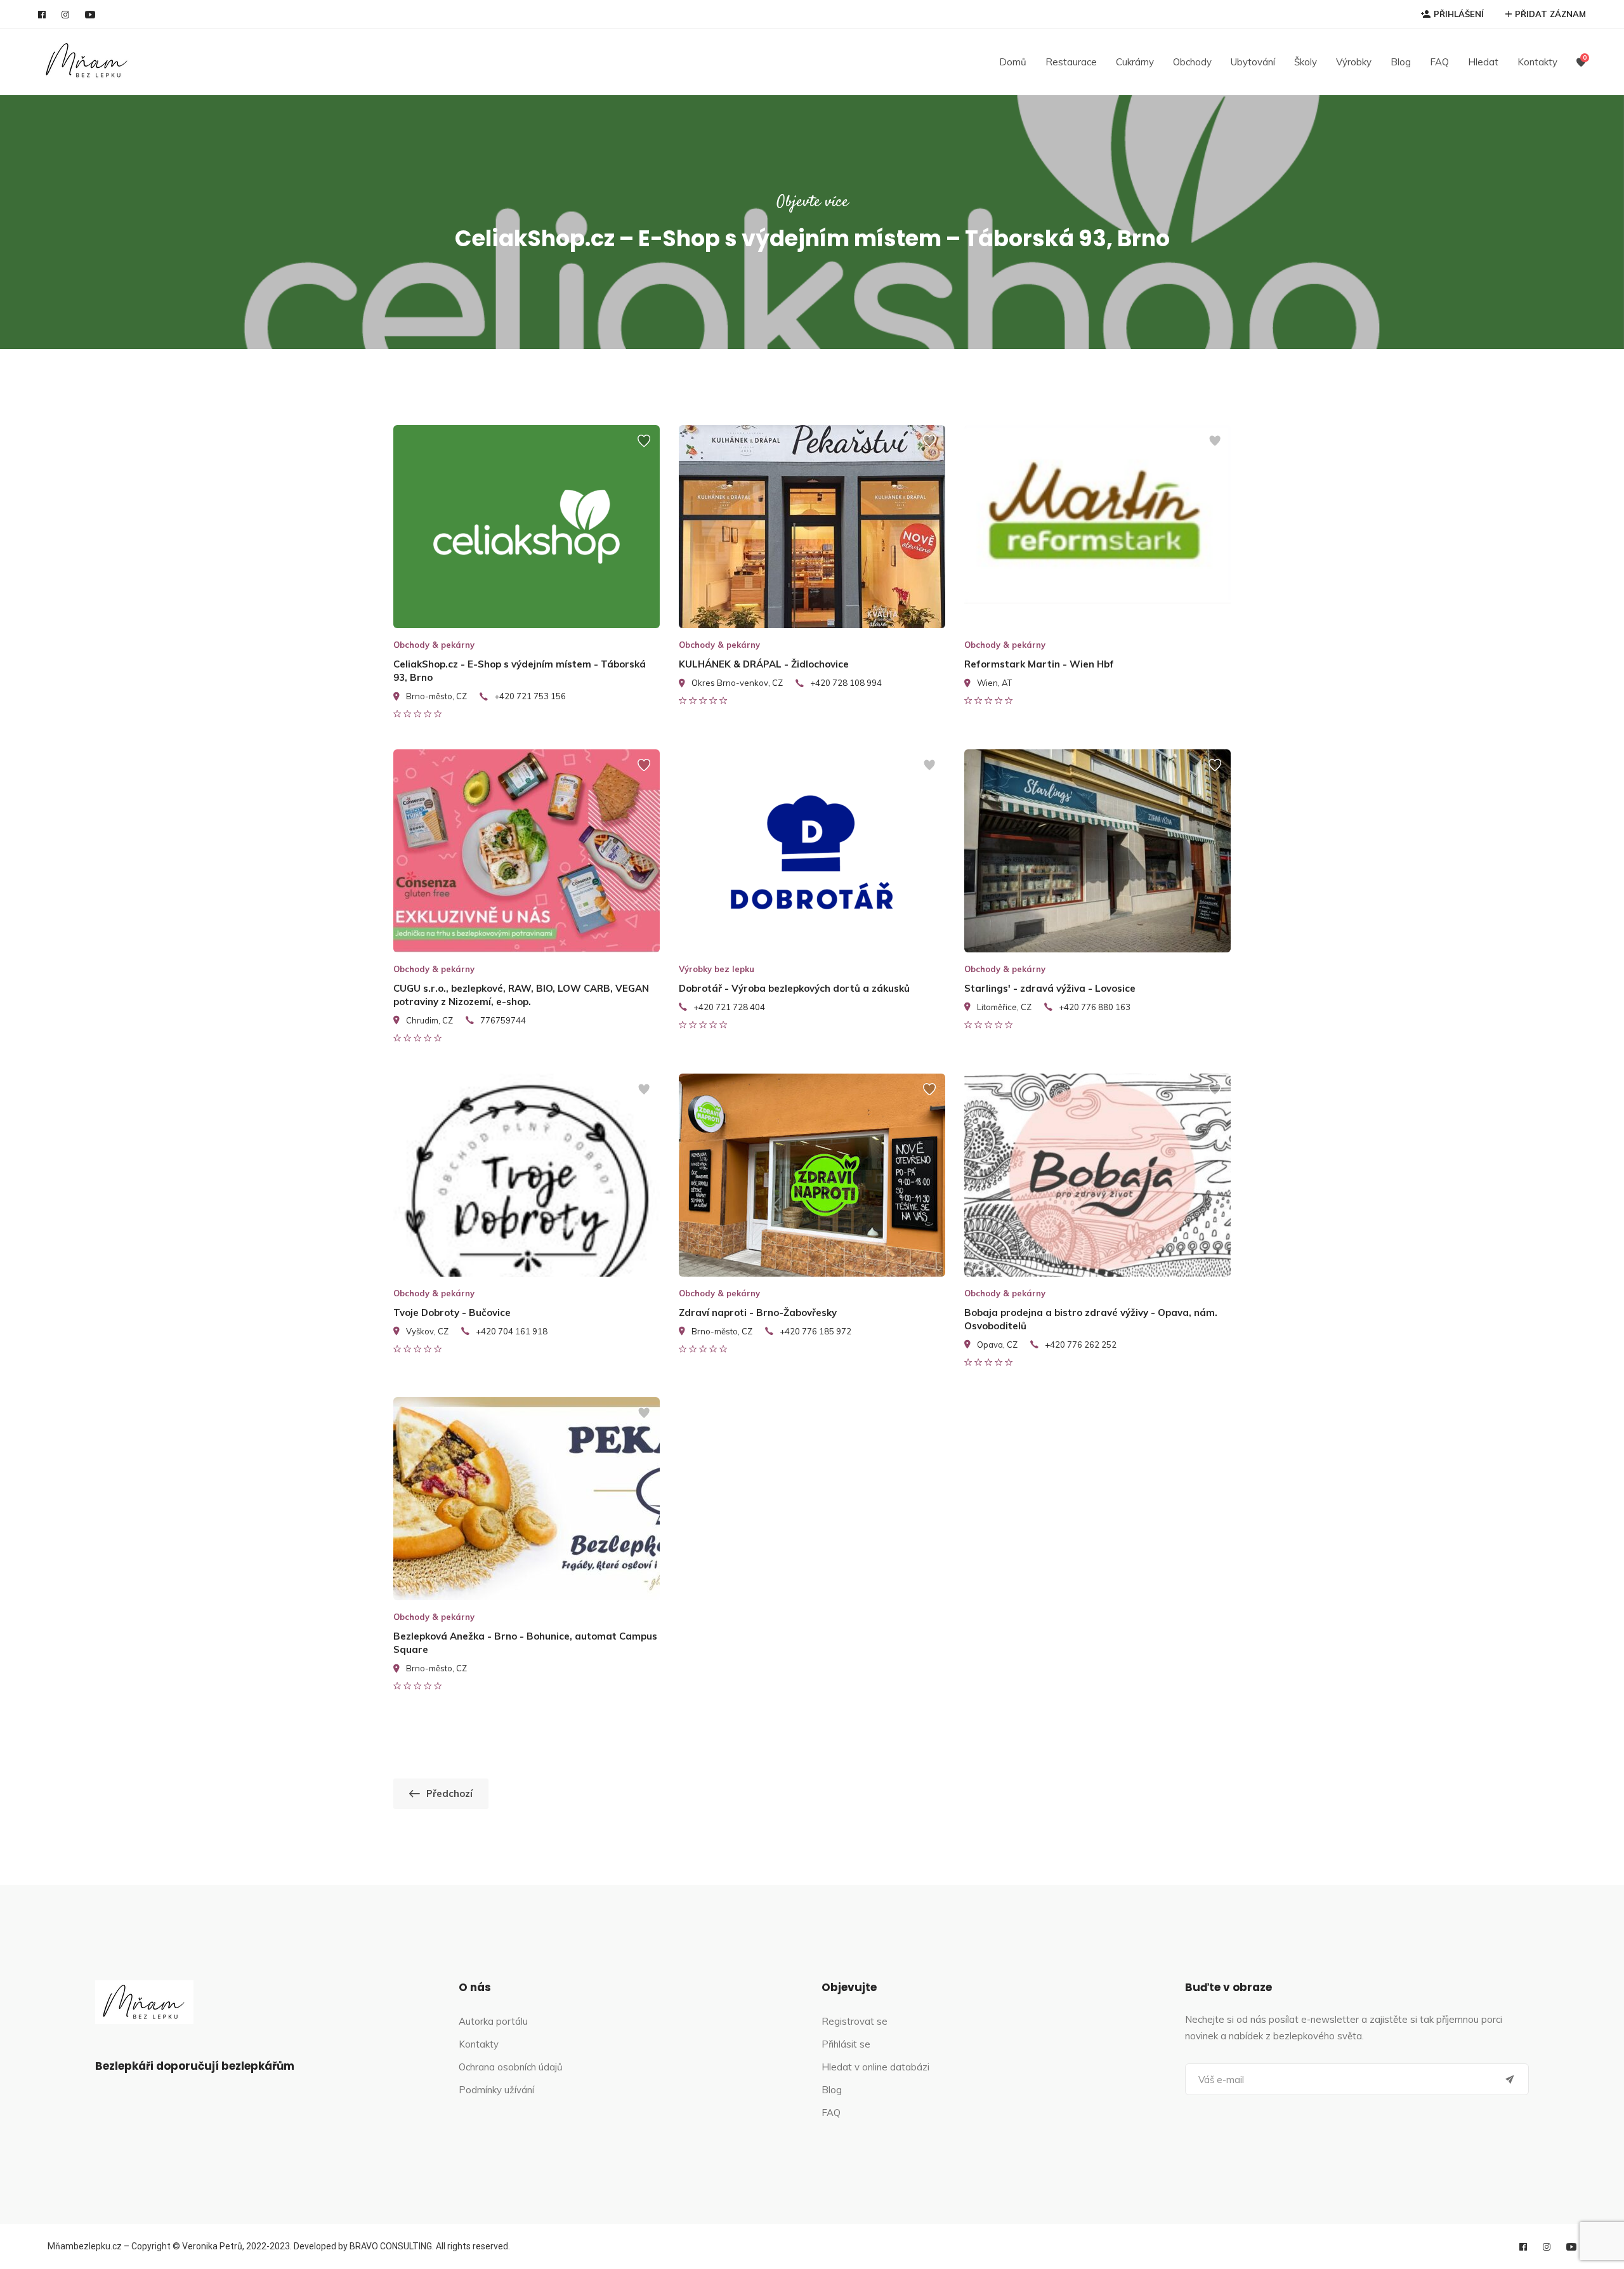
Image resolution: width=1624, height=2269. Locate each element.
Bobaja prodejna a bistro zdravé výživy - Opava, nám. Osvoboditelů (1091, 1319)
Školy (1306, 62)
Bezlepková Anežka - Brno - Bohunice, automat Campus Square (525, 1643)
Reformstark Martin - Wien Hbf (1039, 664)
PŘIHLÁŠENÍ (1459, 14)
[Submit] (1510, 2079)
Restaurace (1071, 62)
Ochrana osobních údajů (511, 2067)
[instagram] (65, 15)
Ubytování (1253, 62)
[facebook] (42, 15)
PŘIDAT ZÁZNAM (1550, 14)
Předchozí (449, 1793)
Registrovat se (855, 2021)
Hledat (1483, 62)
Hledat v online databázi (875, 2067)
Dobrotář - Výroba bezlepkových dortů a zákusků (794, 988)
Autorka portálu (493, 2021)
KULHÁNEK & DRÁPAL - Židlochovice (764, 664)
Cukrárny (1135, 62)
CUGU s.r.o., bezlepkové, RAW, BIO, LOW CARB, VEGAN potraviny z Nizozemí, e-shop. (521, 995)
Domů (1013, 62)
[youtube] (90, 15)
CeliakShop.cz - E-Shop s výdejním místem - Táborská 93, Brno (520, 671)
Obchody (1192, 62)
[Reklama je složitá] (644, 447)
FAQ (1439, 62)
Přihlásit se (846, 2044)
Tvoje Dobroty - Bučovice (452, 1312)
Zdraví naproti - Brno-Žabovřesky (758, 1312)
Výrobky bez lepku (717, 969)
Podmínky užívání (496, 2090)
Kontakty (1537, 62)
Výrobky (1354, 62)
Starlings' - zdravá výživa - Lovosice (1050, 988)
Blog (1401, 62)
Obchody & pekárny (434, 645)
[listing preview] (527, 527)
